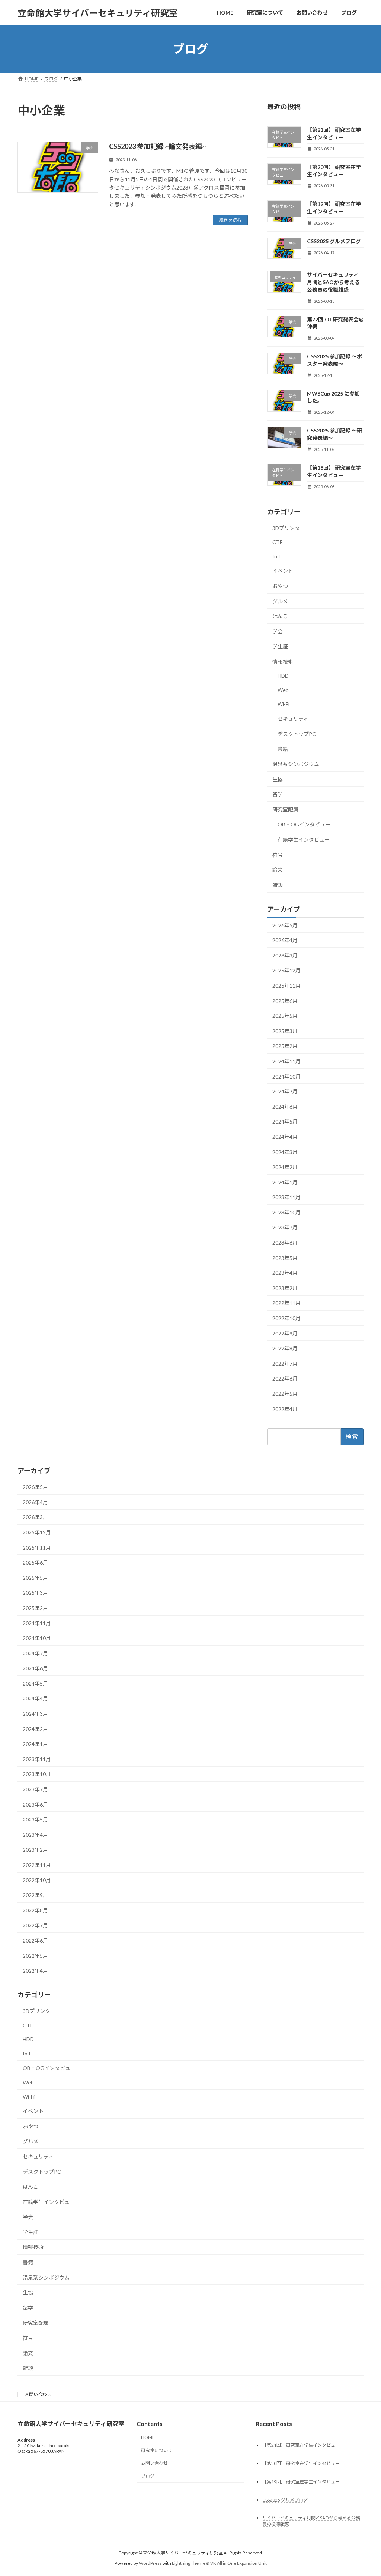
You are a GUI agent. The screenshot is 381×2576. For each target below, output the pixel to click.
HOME (148, 2437)
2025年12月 (286, 971)
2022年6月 (285, 1379)
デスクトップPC (297, 734)
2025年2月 (285, 1046)
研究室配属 (285, 809)
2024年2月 (285, 1167)
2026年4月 (285, 940)
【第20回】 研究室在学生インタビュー (301, 2463)
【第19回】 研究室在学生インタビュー (301, 2482)
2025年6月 (285, 1001)
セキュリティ (293, 719)
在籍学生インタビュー (304, 840)
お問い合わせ (38, 2394)
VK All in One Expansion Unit (238, 2563)
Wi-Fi (284, 704)
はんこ (280, 616)
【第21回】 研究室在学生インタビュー (301, 2445)
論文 (278, 870)
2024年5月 (285, 1122)
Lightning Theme (189, 2563)
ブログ (148, 2476)
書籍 (283, 749)
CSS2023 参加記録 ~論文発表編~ (157, 146)
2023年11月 (286, 1197)
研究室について (157, 2450)
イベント (283, 571)
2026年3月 (285, 955)
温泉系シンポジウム (296, 764)
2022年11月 (286, 1303)
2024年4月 (285, 1137)
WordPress (150, 2563)
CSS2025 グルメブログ (334, 241)
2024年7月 (285, 1091)
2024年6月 (285, 1107)
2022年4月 (285, 1409)
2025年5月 (285, 1016)
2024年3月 (285, 1152)
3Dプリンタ (286, 528)
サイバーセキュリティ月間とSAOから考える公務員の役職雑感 (333, 282)
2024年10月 (286, 1076)
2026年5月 (285, 925)
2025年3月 (285, 1031)
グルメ (280, 601)
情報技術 (283, 662)
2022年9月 (285, 1333)
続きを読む (230, 220)
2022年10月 (286, 1318)
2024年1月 (285, 1182)
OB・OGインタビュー (304, 825)
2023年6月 (285, 1243)
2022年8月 (285, 1348)
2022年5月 (285, 1394)
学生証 (280, 646)
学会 (278, 631)
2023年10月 (286, 1212)
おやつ (280, 586)
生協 (278, 779)
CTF (277, 542)
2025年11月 (286, 986)
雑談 (278, 885)
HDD (283, 676)
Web (283, 690)
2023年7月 (285, 1228)
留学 (278, 794)
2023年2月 (285, 1288)
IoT (277, 556)
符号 (278, 855)
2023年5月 (285, 1258)
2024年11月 (286, 1061)
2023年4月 (285, 1273)
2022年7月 (285, 1364)
